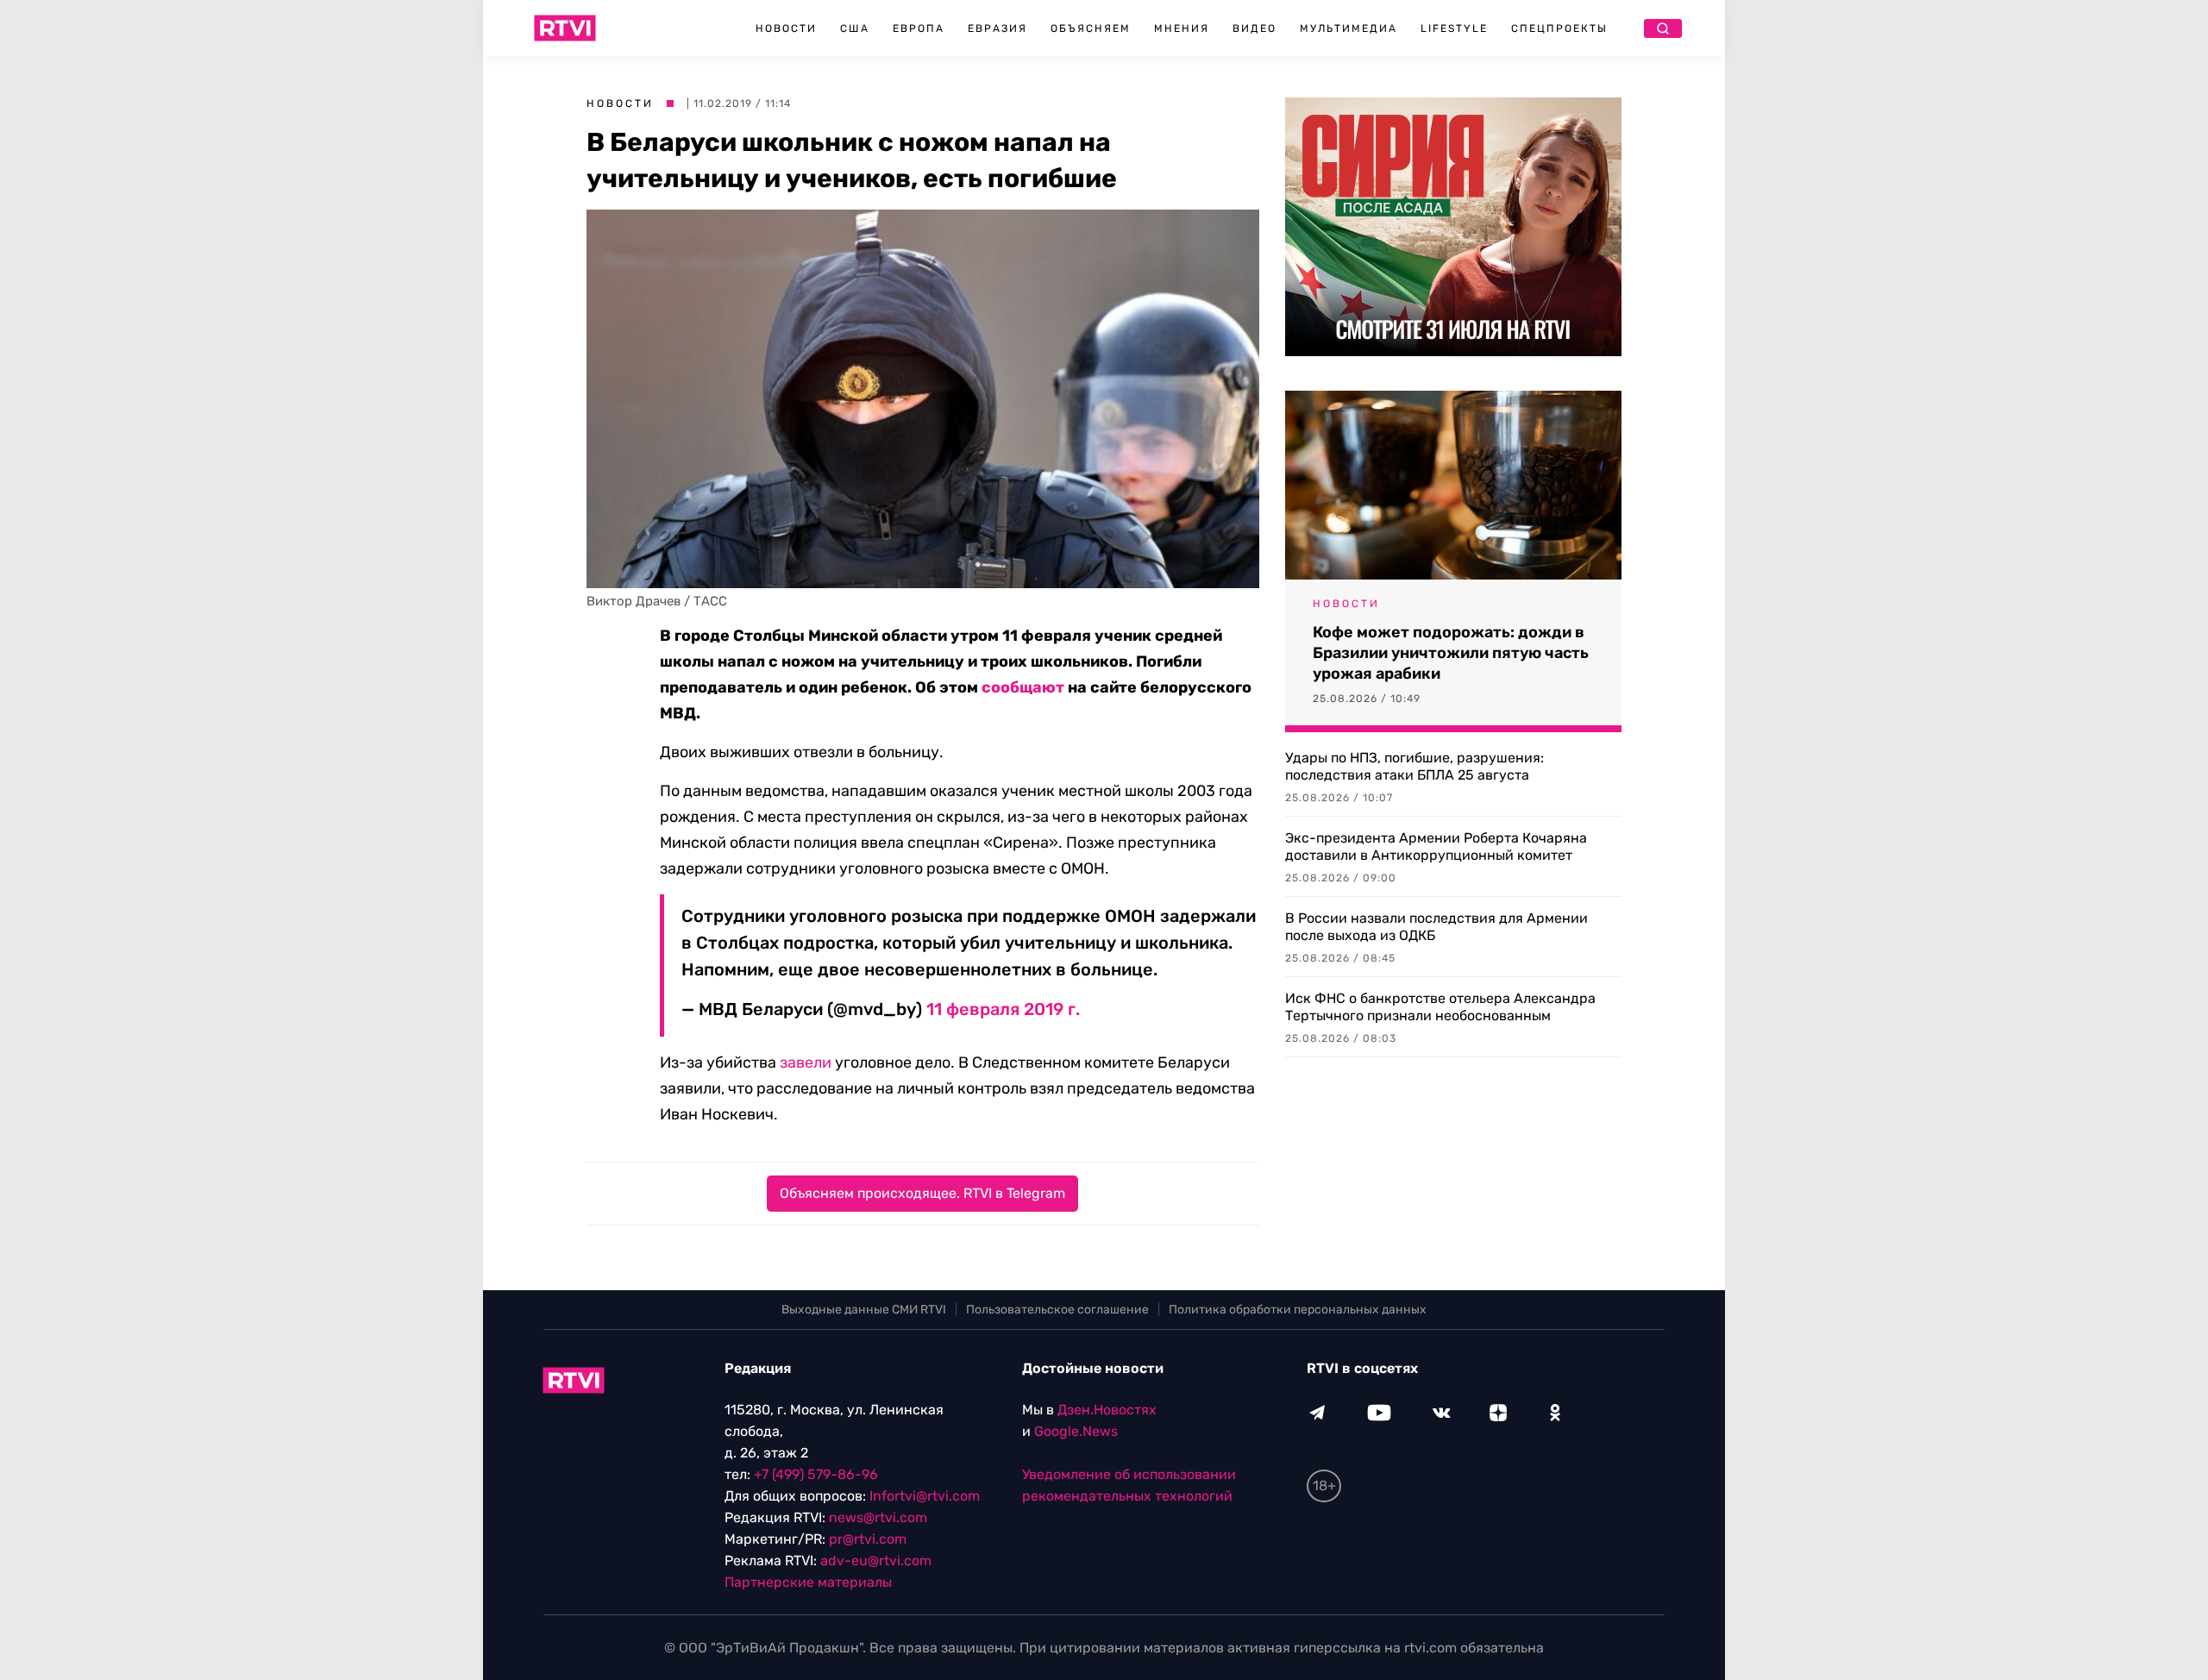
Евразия (997, 28)
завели (806, 1063)
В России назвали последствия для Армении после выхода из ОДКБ (1436, 927)
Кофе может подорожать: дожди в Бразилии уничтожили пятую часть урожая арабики (1451, 653)
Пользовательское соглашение (1057, 1310)
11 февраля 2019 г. (1003, 1009)
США (855, 28)
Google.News (1076, 1431)
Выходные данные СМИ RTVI (864, 1310)
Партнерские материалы (808, 1582)
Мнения (1182, 28)
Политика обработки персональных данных (1298, 1310)
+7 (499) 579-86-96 (816, 1474)
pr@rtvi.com (868, 1539)
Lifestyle (1454, 28)
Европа (919, 28)
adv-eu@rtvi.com (876, 1561)
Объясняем (1091, 28)
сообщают (1023, 687)
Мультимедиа (1349, 28)
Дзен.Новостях (1107, 1410)
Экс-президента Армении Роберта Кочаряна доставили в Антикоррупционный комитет (1436, 846)
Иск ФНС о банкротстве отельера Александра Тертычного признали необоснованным (1440, 1007)
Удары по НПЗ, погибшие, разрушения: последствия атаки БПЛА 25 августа (1414, 766)
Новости (786, 28)
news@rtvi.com (878, 1517)
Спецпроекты (1559, 28)
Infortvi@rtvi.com (925, 1496)
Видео (1255, 28)
